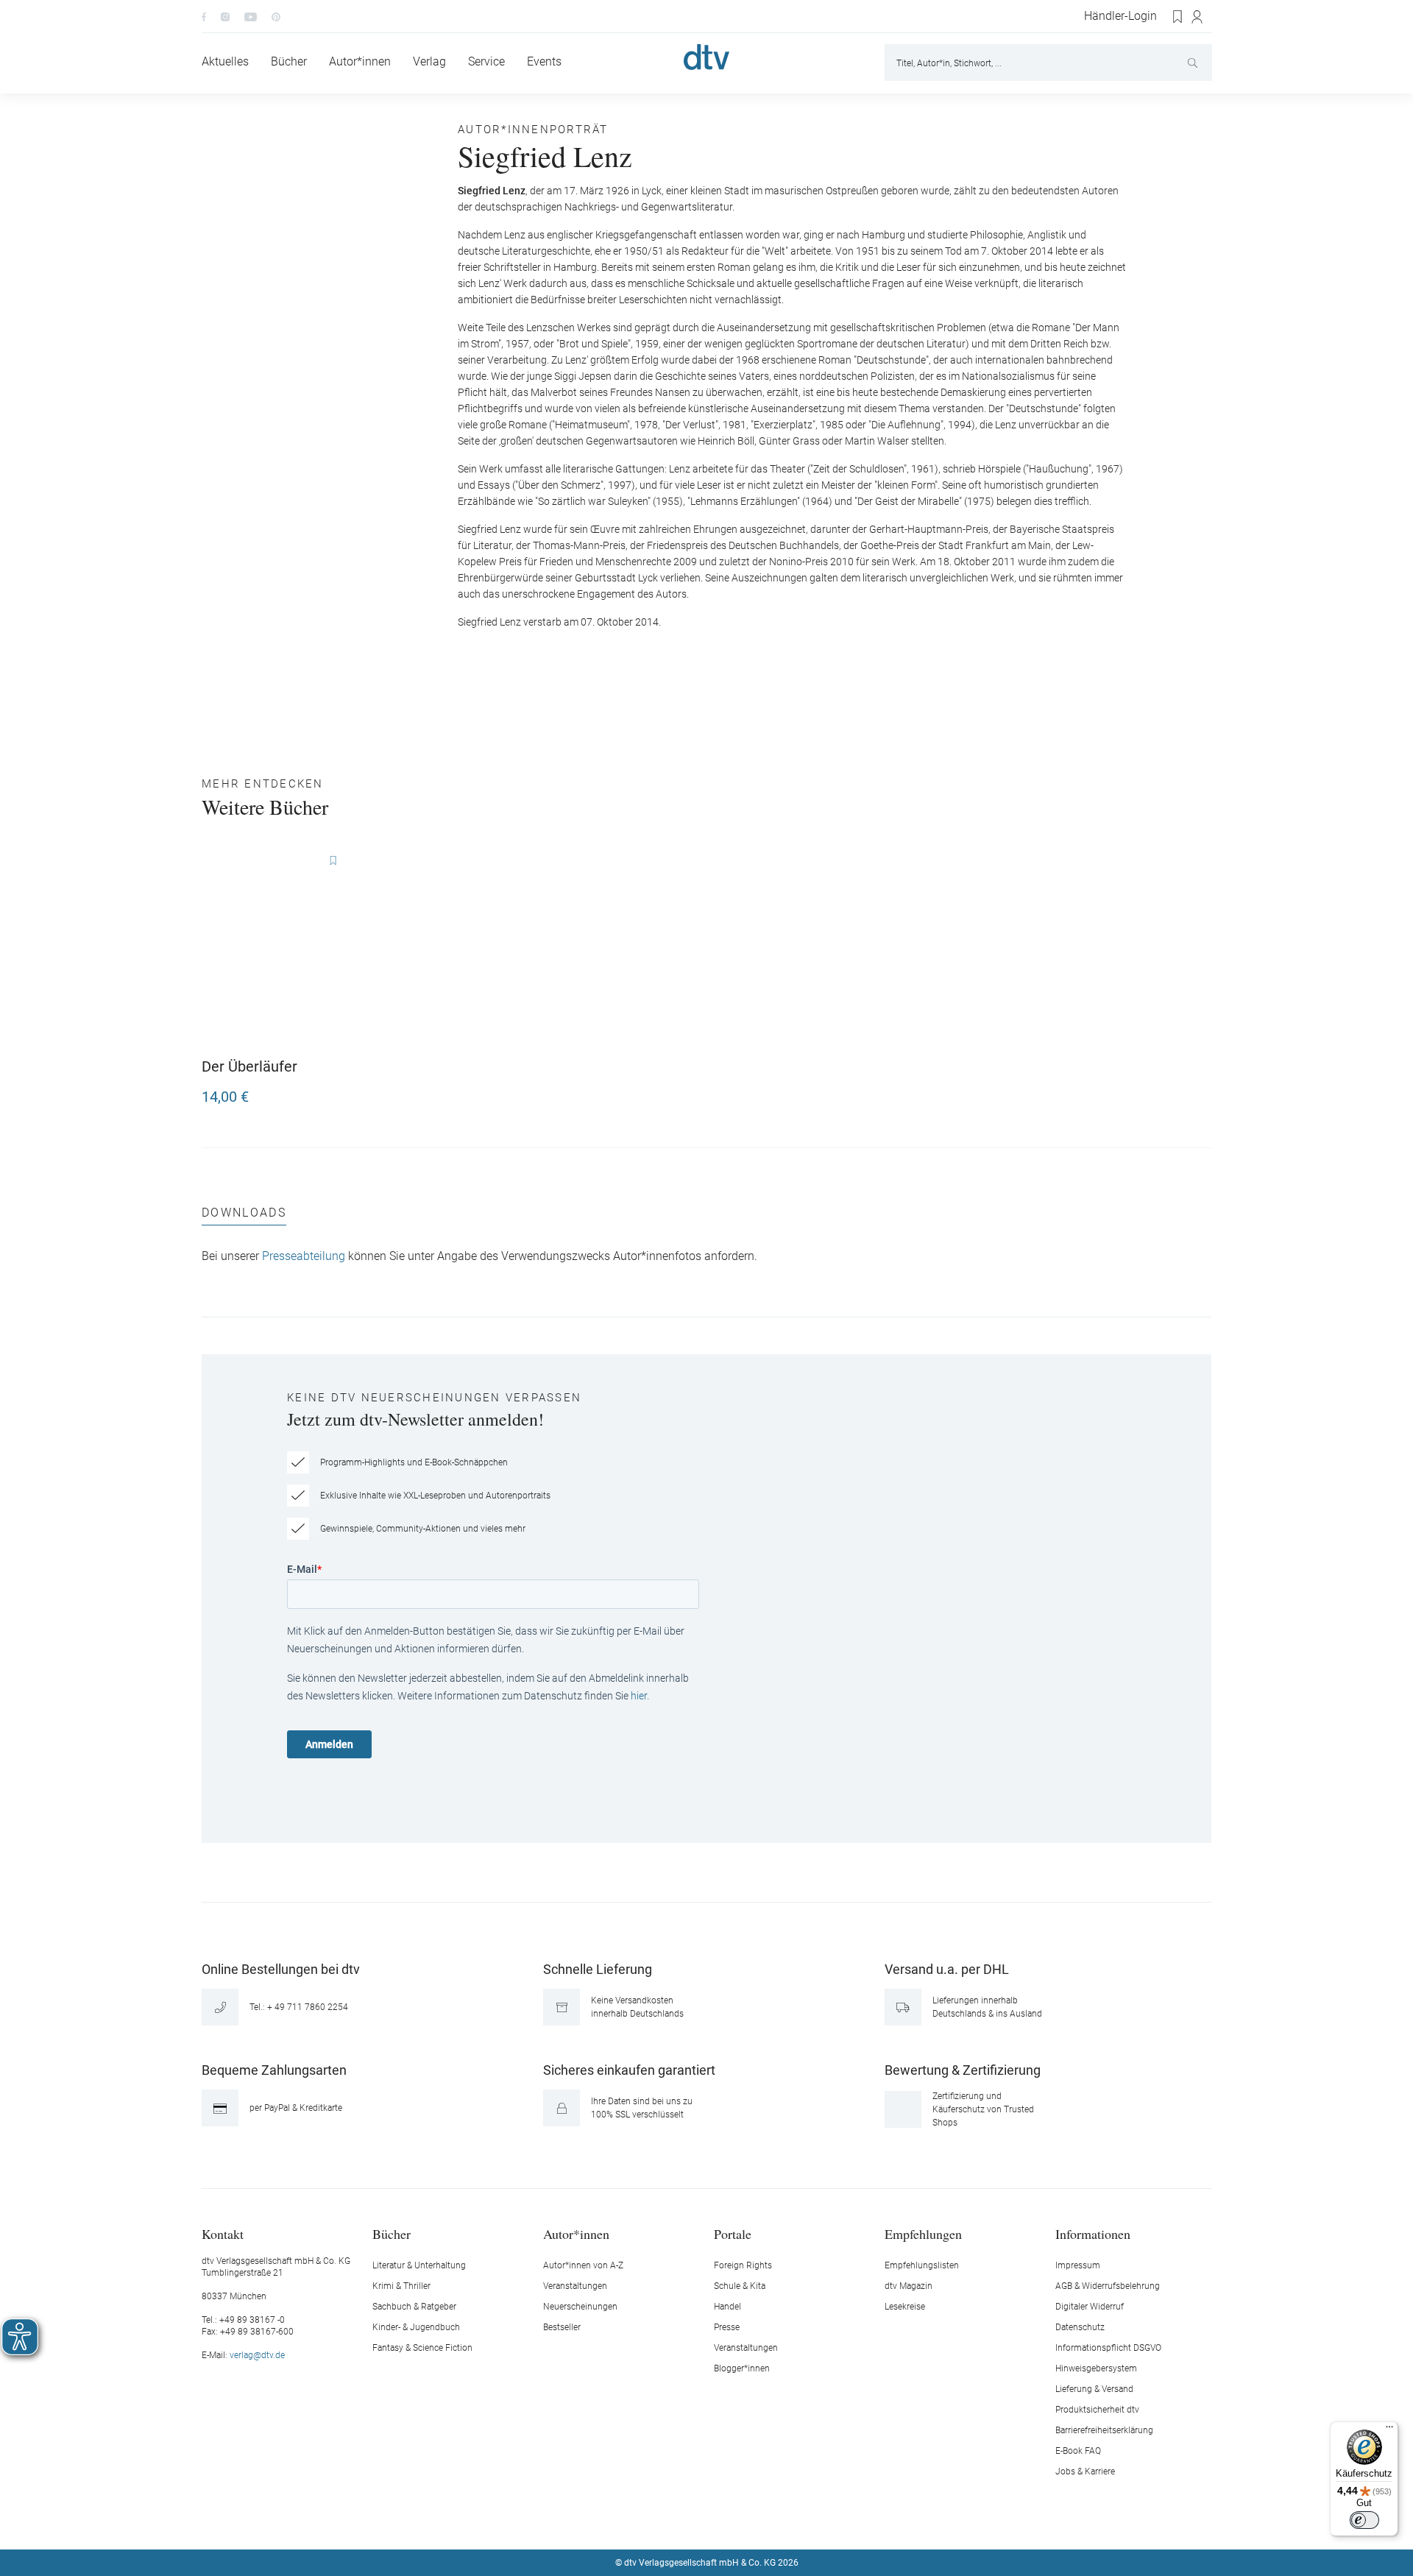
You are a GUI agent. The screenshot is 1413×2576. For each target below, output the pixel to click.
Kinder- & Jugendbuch (416, 2327)
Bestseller (562, 2327)
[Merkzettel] (1178, 17)
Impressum (1078, 2265)
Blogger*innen (742, 2368)
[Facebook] (204, 16)
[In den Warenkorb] (343, 1090)
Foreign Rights (743, 2265)
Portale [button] (733, 2233)
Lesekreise (905, 2307)
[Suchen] (1194, 63)
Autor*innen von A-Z (583, 2265)
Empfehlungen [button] (923, 2233)
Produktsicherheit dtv (1097, 2410)
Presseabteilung (304, 1256)
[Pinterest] (276, 16)
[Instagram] (225, 16)
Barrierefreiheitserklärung (1104, 2430)
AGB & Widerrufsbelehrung (1108, 2286)
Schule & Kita (740, 2286)
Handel (727, 2307)
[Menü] (1389, 2430)
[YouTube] (251, 16)
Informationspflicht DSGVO (1108, 2348)
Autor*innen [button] (576, 2233)
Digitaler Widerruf (1090, 2307)
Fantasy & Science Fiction (422, 2348)
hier (639, 1696)
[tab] (244, 1216)
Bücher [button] (392, 2233)
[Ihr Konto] (1198, 17)
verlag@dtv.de (257, 2355)
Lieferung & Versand (1094, 2389)
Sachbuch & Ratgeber (414, 2307)
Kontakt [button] (223, 2233)
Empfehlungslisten (922, 2265)
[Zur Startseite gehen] (706, 57)
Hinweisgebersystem (1096, 2368)
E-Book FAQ (1078, 2451)
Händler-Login (1120, 16)
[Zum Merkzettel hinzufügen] (333, 861)
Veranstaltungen (575, 2286)
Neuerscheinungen (580, 2307)
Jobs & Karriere (1085, 2471)
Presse (727, 2327)
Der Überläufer (249, 1066)
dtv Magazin (909, 2286)
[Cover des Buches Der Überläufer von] (280, 947)
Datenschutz (1080, 2327)
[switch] (1364, 2520)
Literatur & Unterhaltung (419, 2265)
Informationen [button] (1093, 2233)
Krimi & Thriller (401, 2286)
